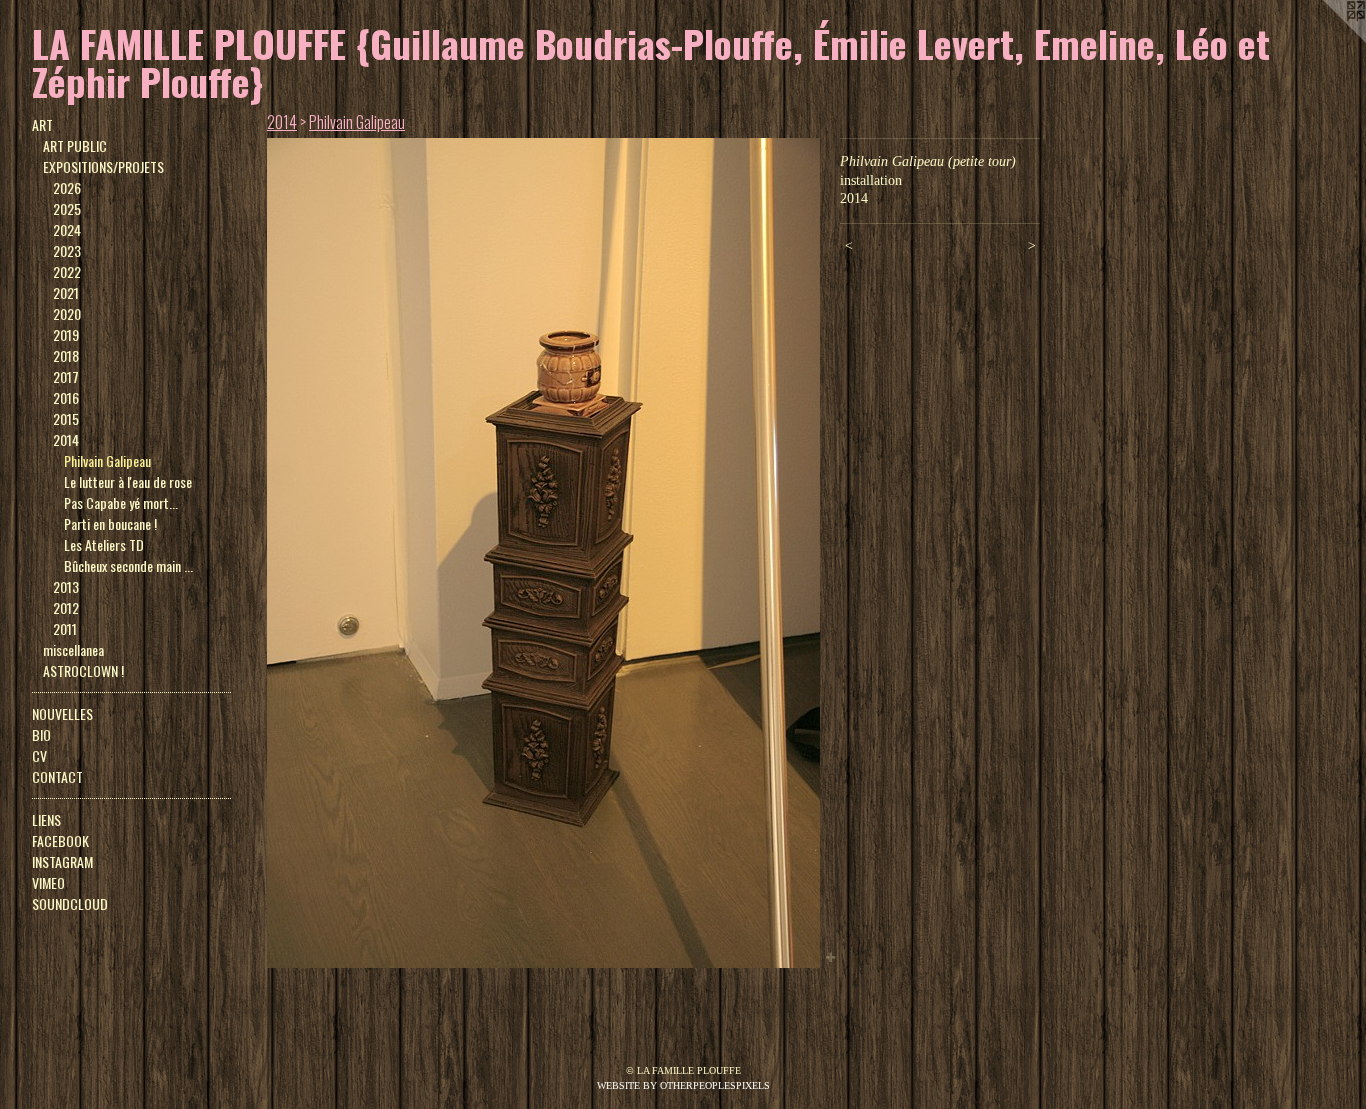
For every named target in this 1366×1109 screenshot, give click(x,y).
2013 (66, 586)
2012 (66, 607)
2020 (67, 313)
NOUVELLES (62, 713)
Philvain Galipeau (107, 460)
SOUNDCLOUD (70, 903)
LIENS (46, 819)
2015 (66, 418)
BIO (41, 734)
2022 (67, 271)
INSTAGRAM (62, 861)
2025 (67, 208)
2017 (66, 376)
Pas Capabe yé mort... (121, 502)
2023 (67, 250)
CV (39, 755)
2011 (65, 628)
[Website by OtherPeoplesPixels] (1326, 40)
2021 (66, 292)
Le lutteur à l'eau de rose (128, 481)
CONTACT (57, 776)
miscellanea (73, 649)
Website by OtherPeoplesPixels (683, 1085)
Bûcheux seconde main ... (128, 565)
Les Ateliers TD (104, 544)
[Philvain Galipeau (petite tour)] (543, 553)
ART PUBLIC (75, 145)
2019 (66, 334)
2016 (66, 397)
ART (42, 124)
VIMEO (48, 882)
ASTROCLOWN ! (83, 670)
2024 (67, 229)
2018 (66, 355)
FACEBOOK (60, 840)
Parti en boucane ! (110, 523)
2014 (66, 439)
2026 (67, 187)
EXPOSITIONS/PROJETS (103, 166)
